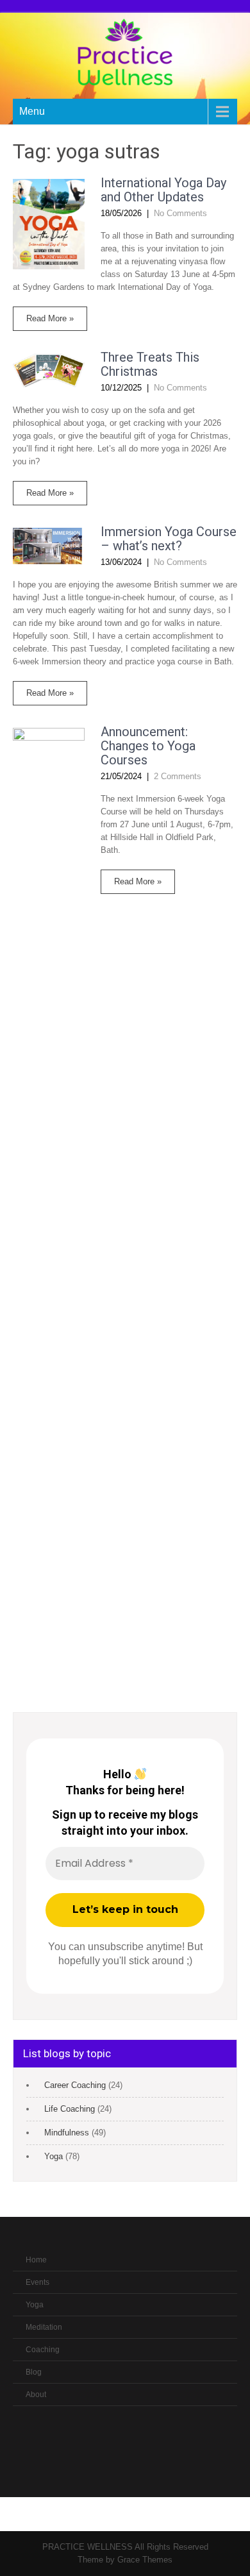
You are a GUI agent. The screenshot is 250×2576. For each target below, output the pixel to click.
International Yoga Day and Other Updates (163, 190)
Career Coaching (75, 2085)
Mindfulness (67, 2133)
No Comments (180, 213)
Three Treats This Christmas (150, 364)
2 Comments (178, 776)
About (36, 2395)
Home (36, 2260)
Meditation (44, 2327)
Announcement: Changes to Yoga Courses (148, 746)
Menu (32, 111)
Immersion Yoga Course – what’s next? (169, 539)
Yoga (54, 2156)
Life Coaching (70, 2109)
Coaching (43, 2350)
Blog (34, 2372)
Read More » (50, 318)
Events (37, 2282)
